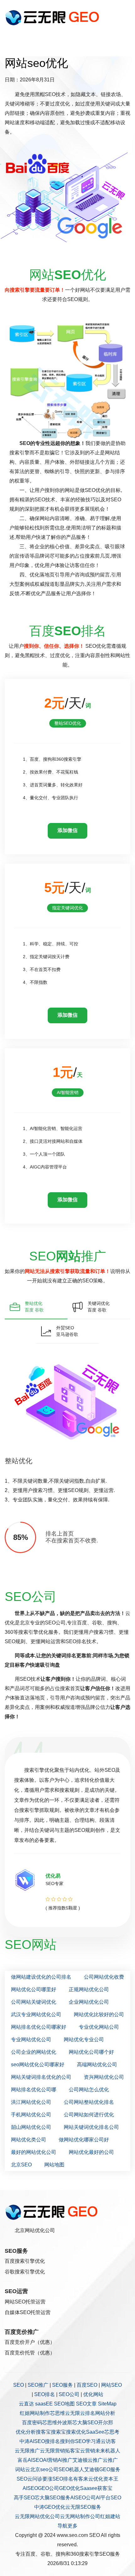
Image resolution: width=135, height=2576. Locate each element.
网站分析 (105, 2413)
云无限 (73, 2413)
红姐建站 (110, 2516)
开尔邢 (105, 2423)
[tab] (36, 1307)
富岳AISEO (30, 2460)
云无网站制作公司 (80, 2516)
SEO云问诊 (30, 2479)
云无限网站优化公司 (37, 2516)
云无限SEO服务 (83, 2507)
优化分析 (26, 2432)
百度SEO (87, 2385)
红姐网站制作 (35, 2413)
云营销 (88, 2451)
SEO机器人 (71, 2469)
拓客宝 (73, 2451)
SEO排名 (45, 2394)
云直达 (26, 2404)
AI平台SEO (108, 2498)
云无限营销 (52, 2451)
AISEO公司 (83, 2498)
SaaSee (95, 2432)
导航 (62, 2526)
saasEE (44, 2404)
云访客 (108, 2441)
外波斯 (65, 2423)
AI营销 (50, 2460)
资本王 (111, 2479)
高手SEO (24, 2498)
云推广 (95, 2460)
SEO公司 (69, 2394)
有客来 (81, 2479)
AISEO (30, 2488)
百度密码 (32, 2423)
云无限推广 (27, 2451)
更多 (73, 2526)
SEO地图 (64, 2404)
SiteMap (107, 2404)
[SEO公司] (54, 17)
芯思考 (112, 2432)
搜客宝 (43, 2432)
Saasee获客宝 (96, 2488)
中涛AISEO (32, 2441)
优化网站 (93, 2394)
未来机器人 (108, 2451)
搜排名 (52, 2441)
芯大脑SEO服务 (52, 2498)
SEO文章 (86, 2404)
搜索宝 (58, 2432)
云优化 (96, 2479)
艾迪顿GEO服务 (102, 2469)
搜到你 (67, 2441)
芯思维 (57, 2413)
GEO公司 (49, 2488)
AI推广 (65, 2460)
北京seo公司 (44, 2469)
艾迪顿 (80, 2460)
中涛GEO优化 (50, 2507)
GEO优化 (70, 2488)
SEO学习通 (88, 2441)
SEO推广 (38, 2385)
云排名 (88, 2413)
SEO (19, 2385)
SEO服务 (62, 2385)
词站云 (23, 2469)
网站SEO (111, 2385)
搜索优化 (76, 2432)
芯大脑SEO (85, 2423)
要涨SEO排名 (58, 2479)
